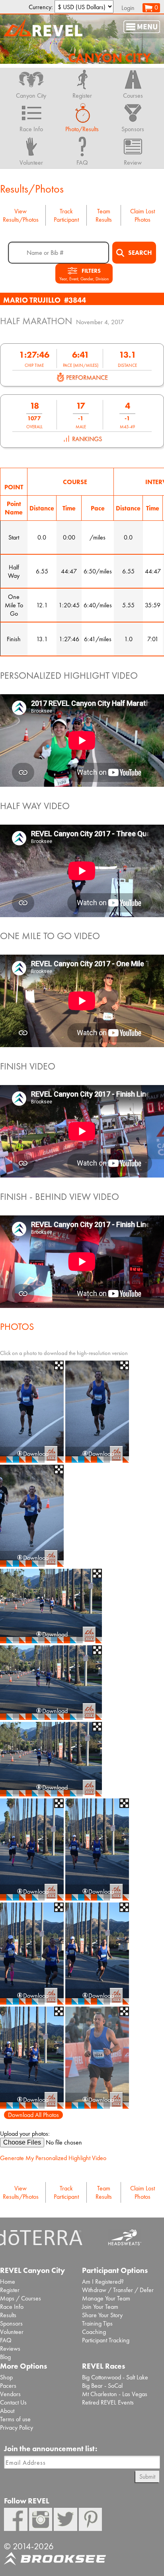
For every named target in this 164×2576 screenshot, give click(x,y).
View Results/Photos (21, 215)
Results (8, 2315)
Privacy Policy (17, 2427)
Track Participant (66, 215)
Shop (6, 2377)
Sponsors (11, 2323)
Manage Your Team (106, 2298)
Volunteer (12, 2332)
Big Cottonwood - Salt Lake (115, 2377)
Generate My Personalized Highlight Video (53, 2158)
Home (8, 2282)
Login (128, 8)
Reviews (10, 2349)
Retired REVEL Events (108, 2402)
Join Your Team (100, 2307)
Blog (5, 2357)
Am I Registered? (103, 2282)
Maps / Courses (20, 2298)
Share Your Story (102, 2315)
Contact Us (13, 2402)
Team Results (104, 215)
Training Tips (97, 2323)
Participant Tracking (106, 2340)
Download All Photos (33, 2115)
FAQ (6, 2340)
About (7, 2411)
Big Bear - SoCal (102, 2386)
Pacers (8, 2386)
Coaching (94, 2332)
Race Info (12, 2307)
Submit (147, 2477)
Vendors (10, 2394)
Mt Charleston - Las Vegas (115, 2394)
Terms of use (15, 2419)
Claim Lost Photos (143, 215)
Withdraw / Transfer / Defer (118, 2290)
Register (10, 2290)
